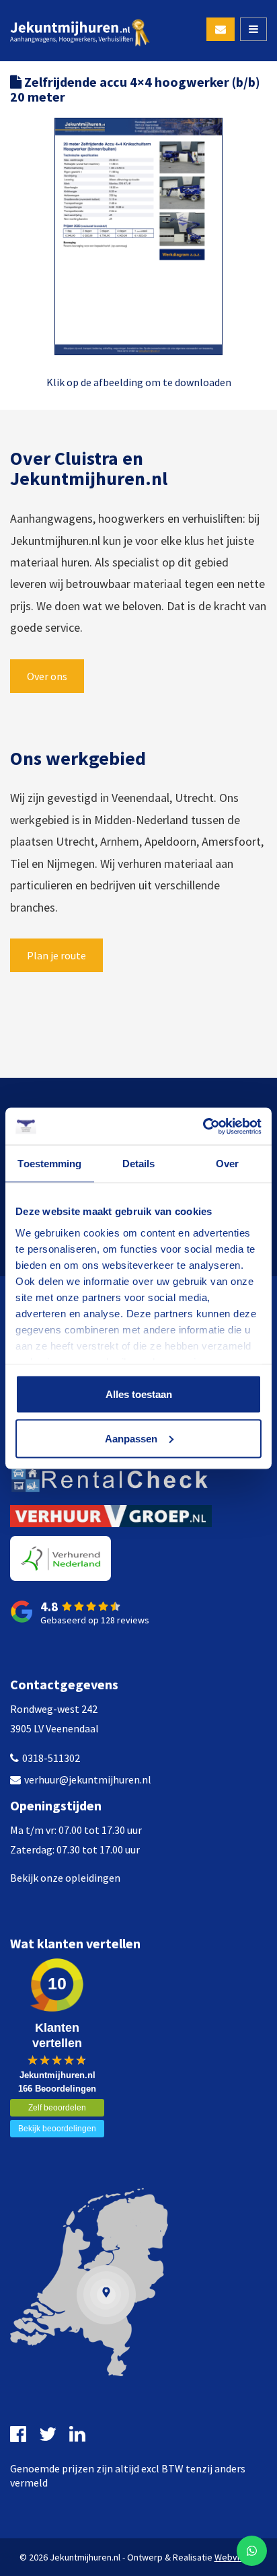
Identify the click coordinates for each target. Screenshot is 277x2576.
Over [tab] (227, 1164)
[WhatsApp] (252, 2551)
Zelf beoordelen (57, 2108)
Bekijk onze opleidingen (65, 1878)
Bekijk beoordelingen (57, 2129)
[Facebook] (20, 2434)
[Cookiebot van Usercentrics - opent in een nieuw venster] (203, 1126)
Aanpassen (131, 1438)
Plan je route (56, 955)
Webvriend (236, 2557)
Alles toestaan (139, 1394)
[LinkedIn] (79, 2434)
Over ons (47, 676)
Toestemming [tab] (49, 1164)
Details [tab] (139, 1164)
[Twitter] (49, 2434)
